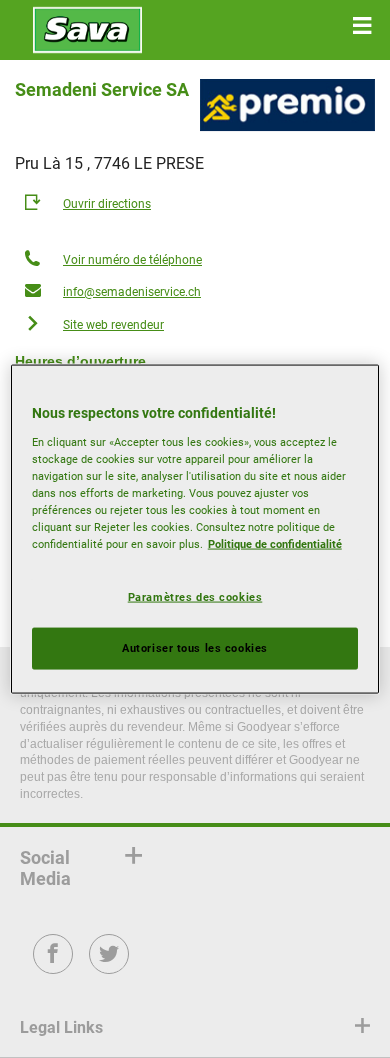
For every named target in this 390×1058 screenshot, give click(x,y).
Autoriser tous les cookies (195, 648)
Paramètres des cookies (195, 597)
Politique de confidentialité (275, 544)
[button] (362, 26)
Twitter (109, 967)
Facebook (53, 967)
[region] (195, 529)
